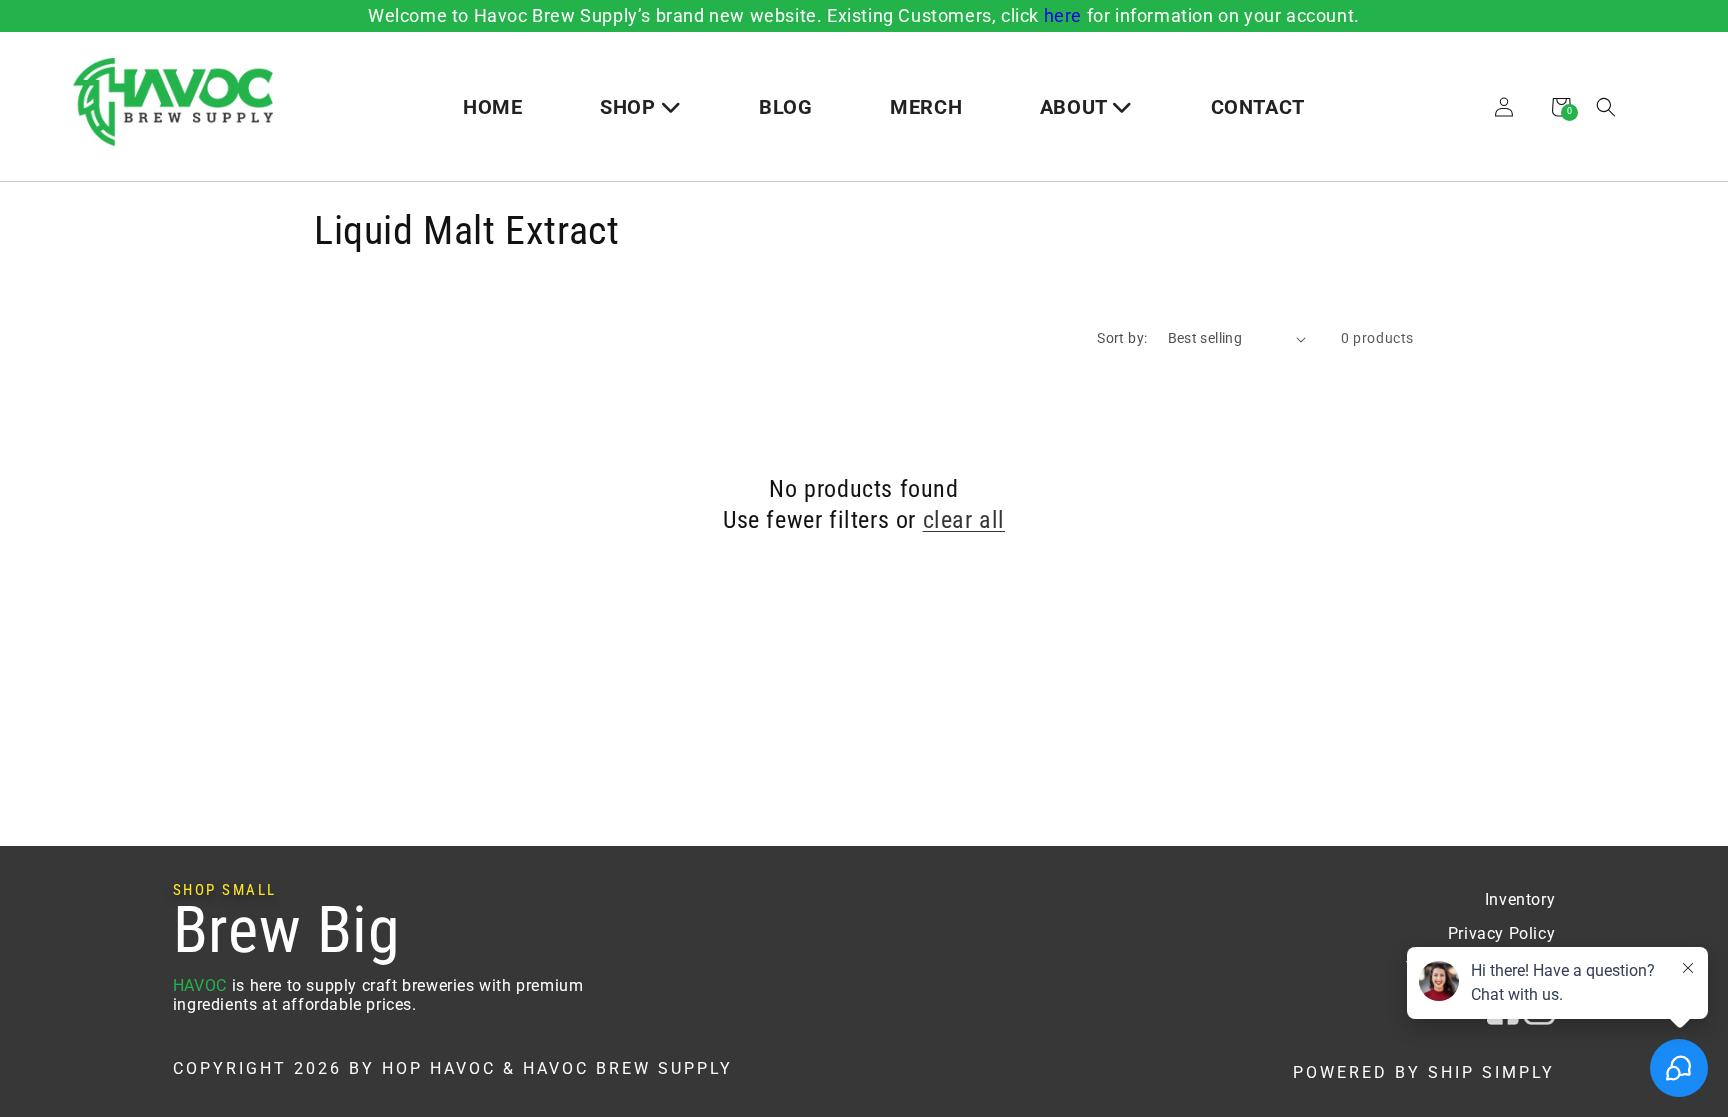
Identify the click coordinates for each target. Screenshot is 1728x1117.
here (1063, 15)
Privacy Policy (1501, 933)
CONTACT (1258, 107)
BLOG (785, 107)
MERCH (926, 107)
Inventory (1520, 899)
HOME (492, 107)
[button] (1606, 107)
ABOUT (1076, 107)
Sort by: (1122, 338)
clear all (964, 520)
